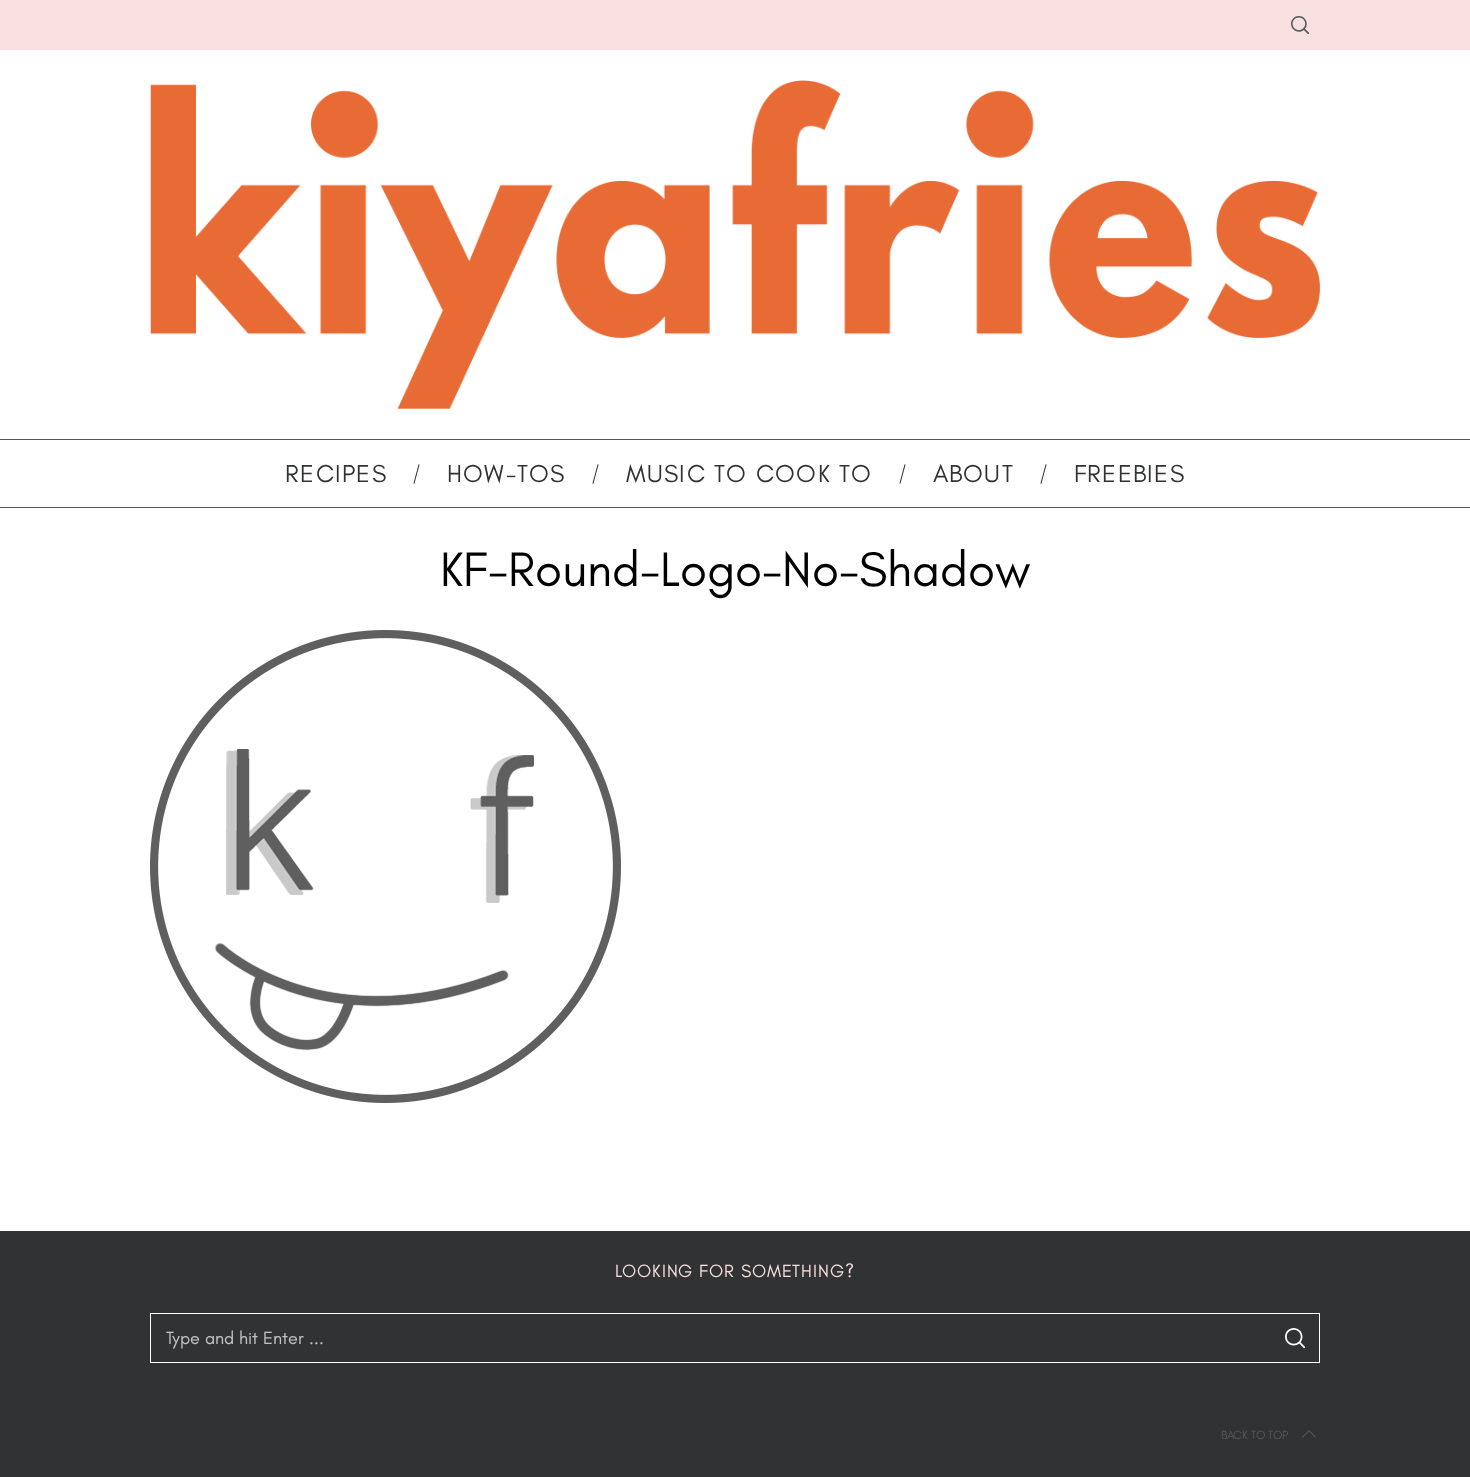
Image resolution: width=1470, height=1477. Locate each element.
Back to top (1254, 1435)
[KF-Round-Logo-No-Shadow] (385, 1097)
